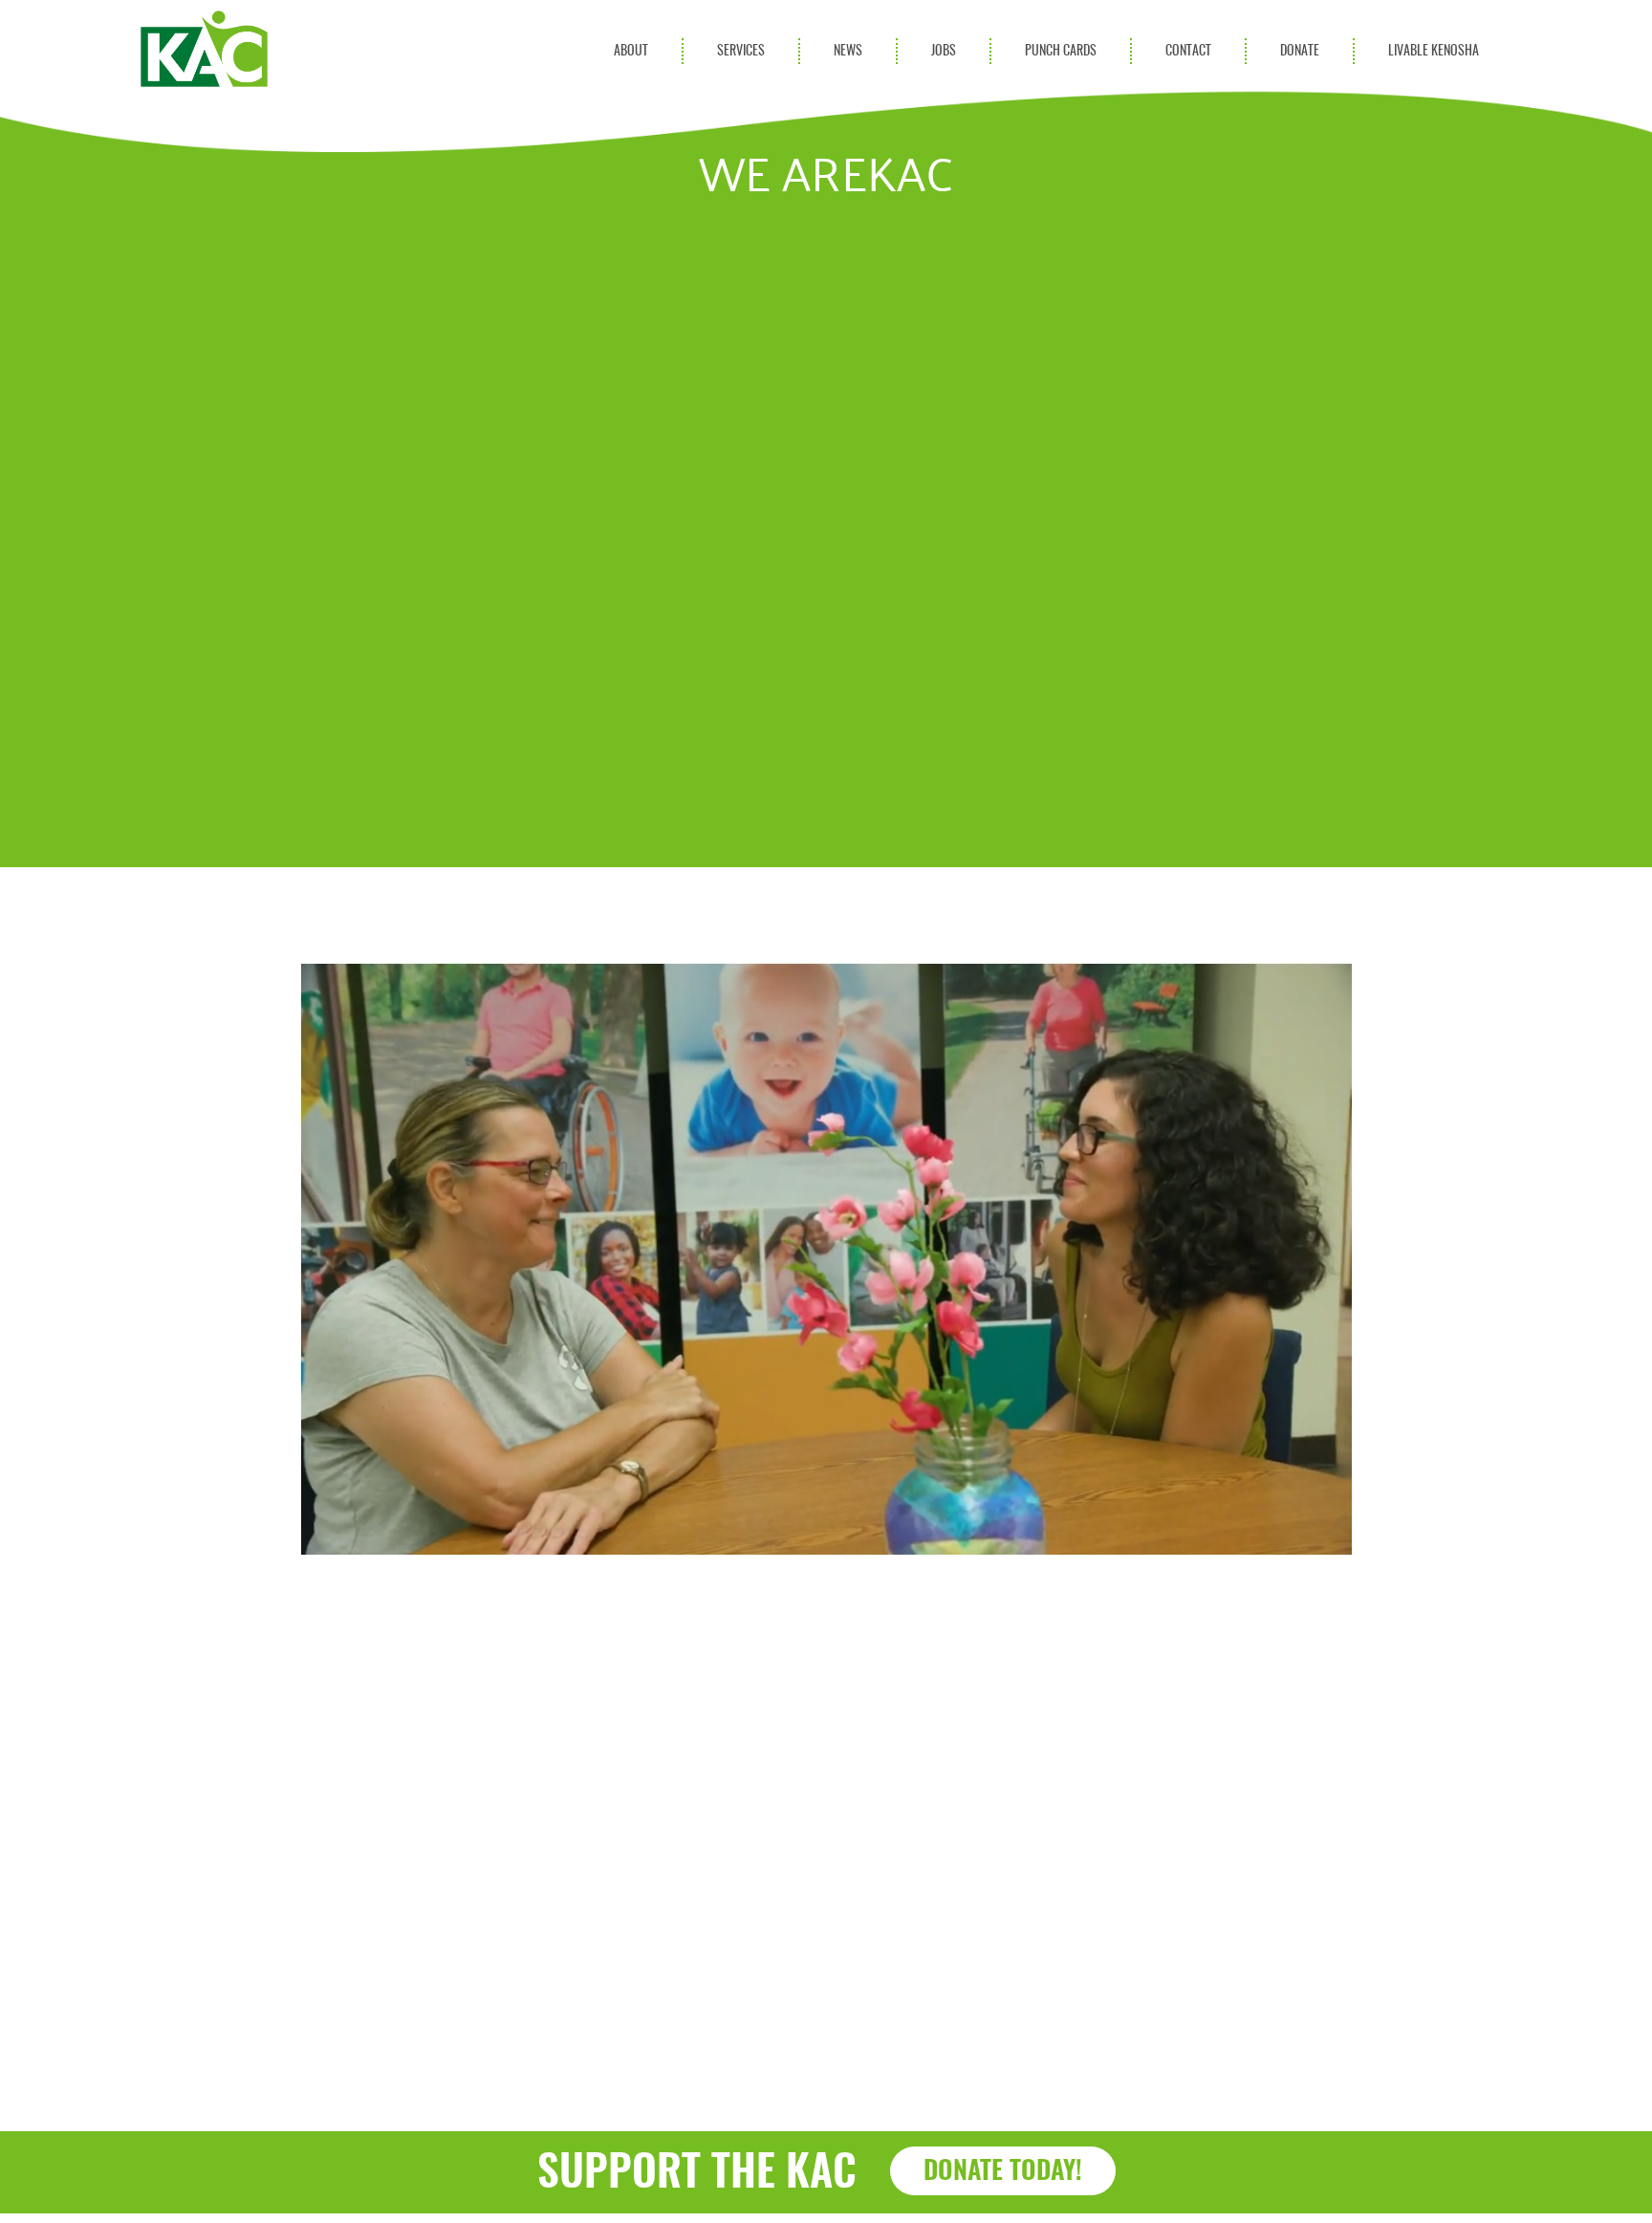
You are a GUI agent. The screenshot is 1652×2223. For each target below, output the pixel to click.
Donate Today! (1003, 2172)
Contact (1188, 51)
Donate (1300, 51)
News (848, 51)
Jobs (944, 51)
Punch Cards (1061, 51)
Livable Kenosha (1434, 51)
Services (741, 51)
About (631, 51)
